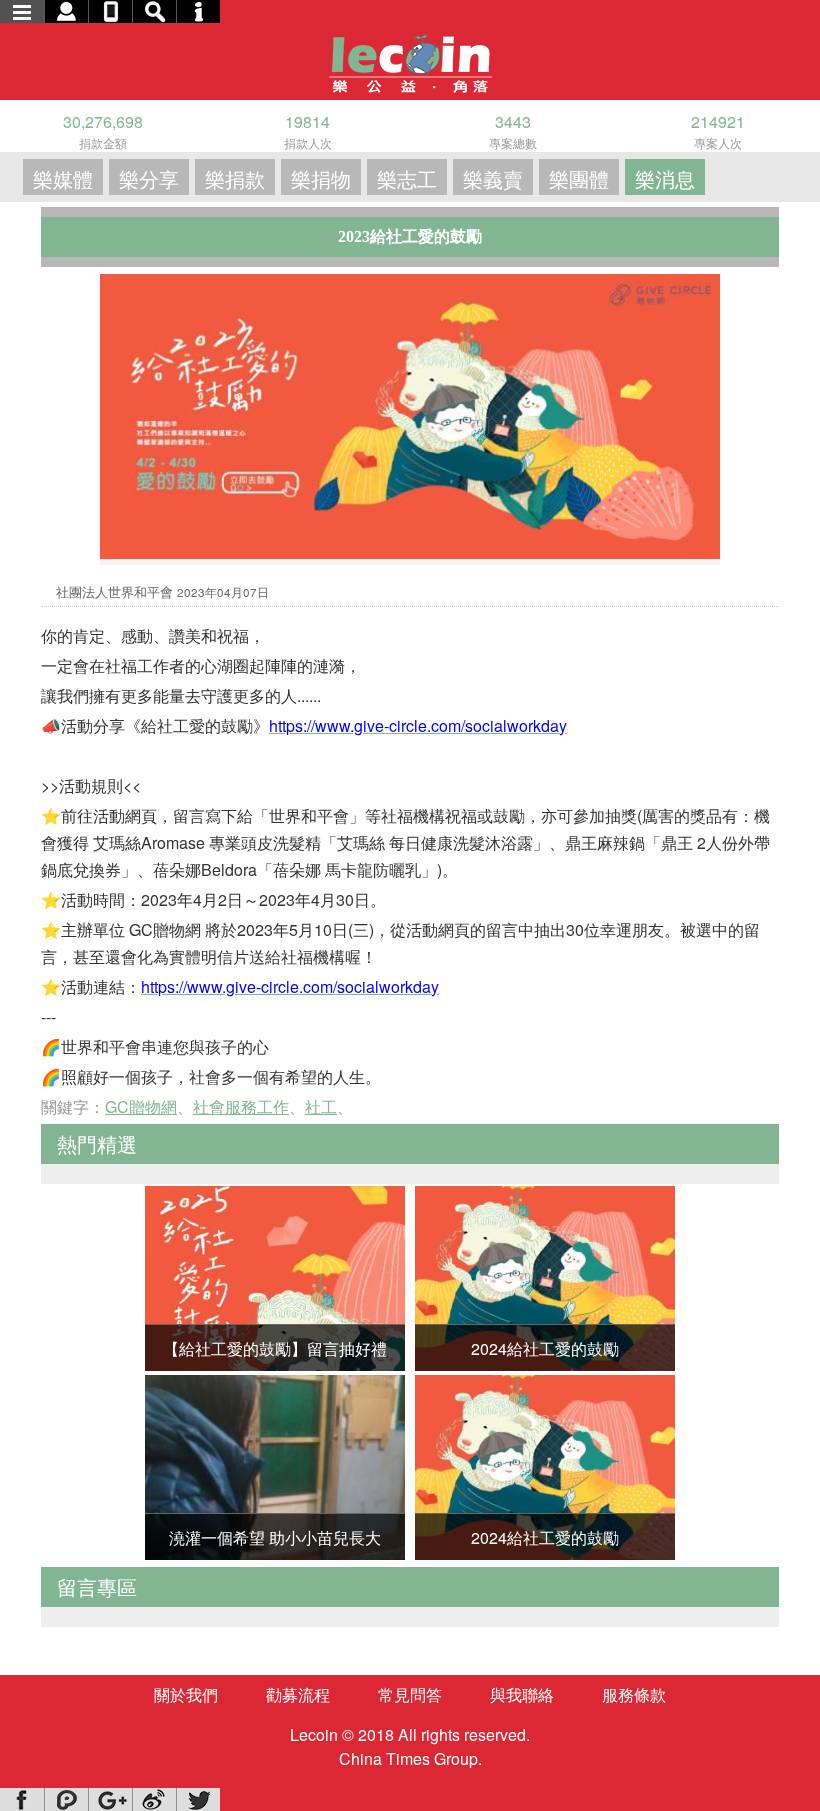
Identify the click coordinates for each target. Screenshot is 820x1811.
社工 (321, 1106)
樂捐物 (321, 178)
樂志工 (407, 178)
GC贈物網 (141, 1106)
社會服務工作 (241, 1106)
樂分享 (149, 178)
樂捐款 (235, 178)
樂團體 (579, 178)
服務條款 (634, 1694)
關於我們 (186, 1694)
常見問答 (410, 1694)
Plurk (66, 1799)
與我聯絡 (522, 1694)
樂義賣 (493, 178)
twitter (198, 1799)
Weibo (154, 1799)
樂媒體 (63, 178)
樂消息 (665, 178)
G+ (110, 1799)
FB (22, 1799)
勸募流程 (298, 1694)
